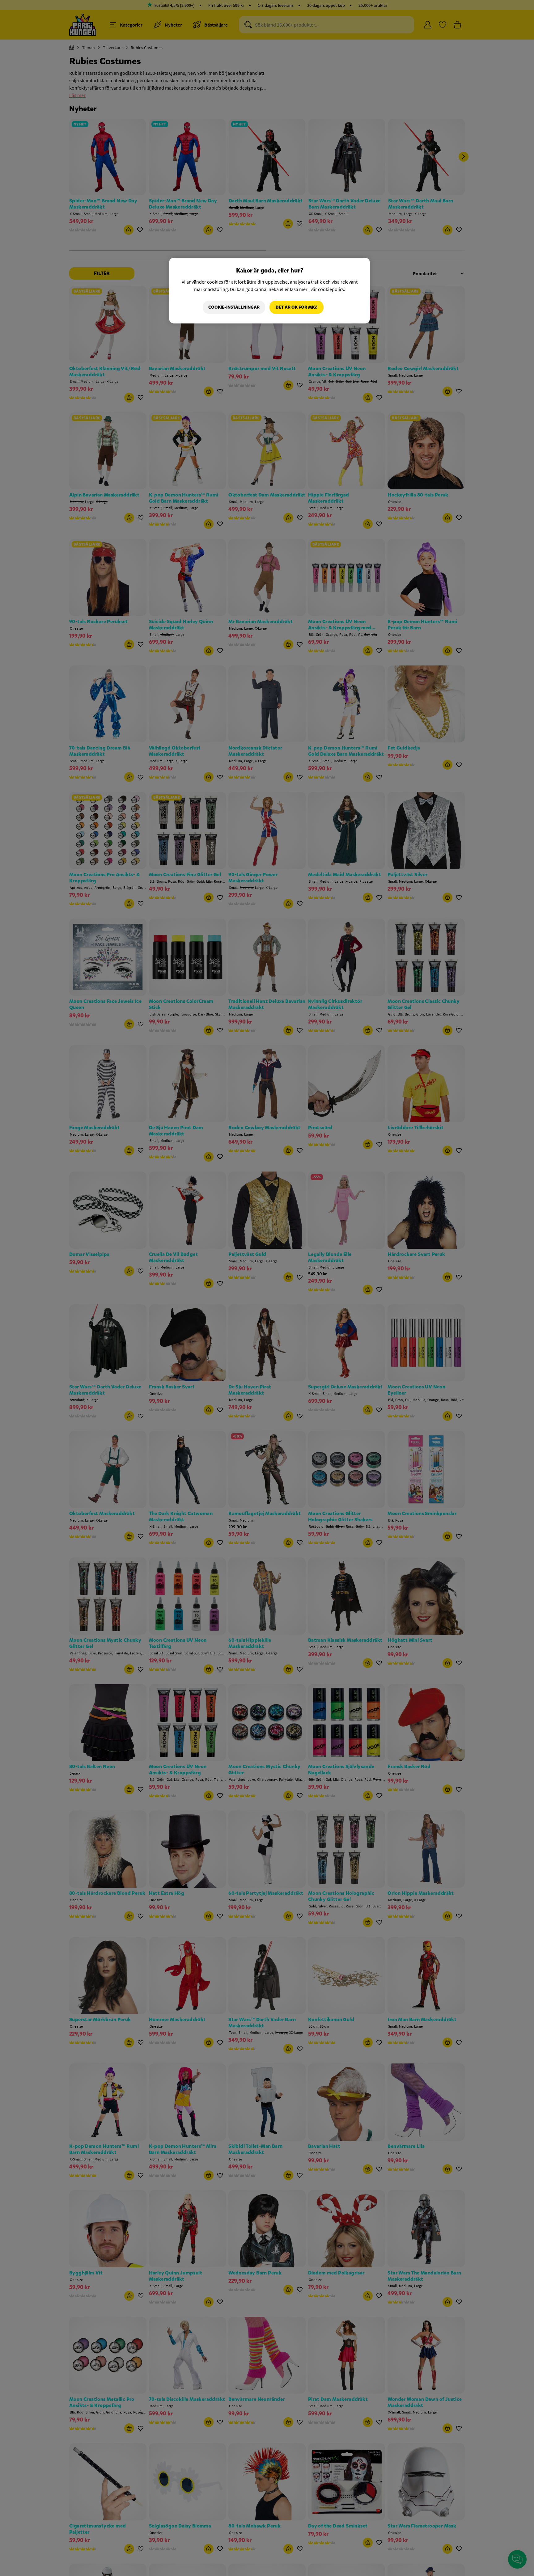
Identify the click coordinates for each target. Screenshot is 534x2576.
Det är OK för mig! (297, 307)
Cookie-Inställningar (234, 307)
